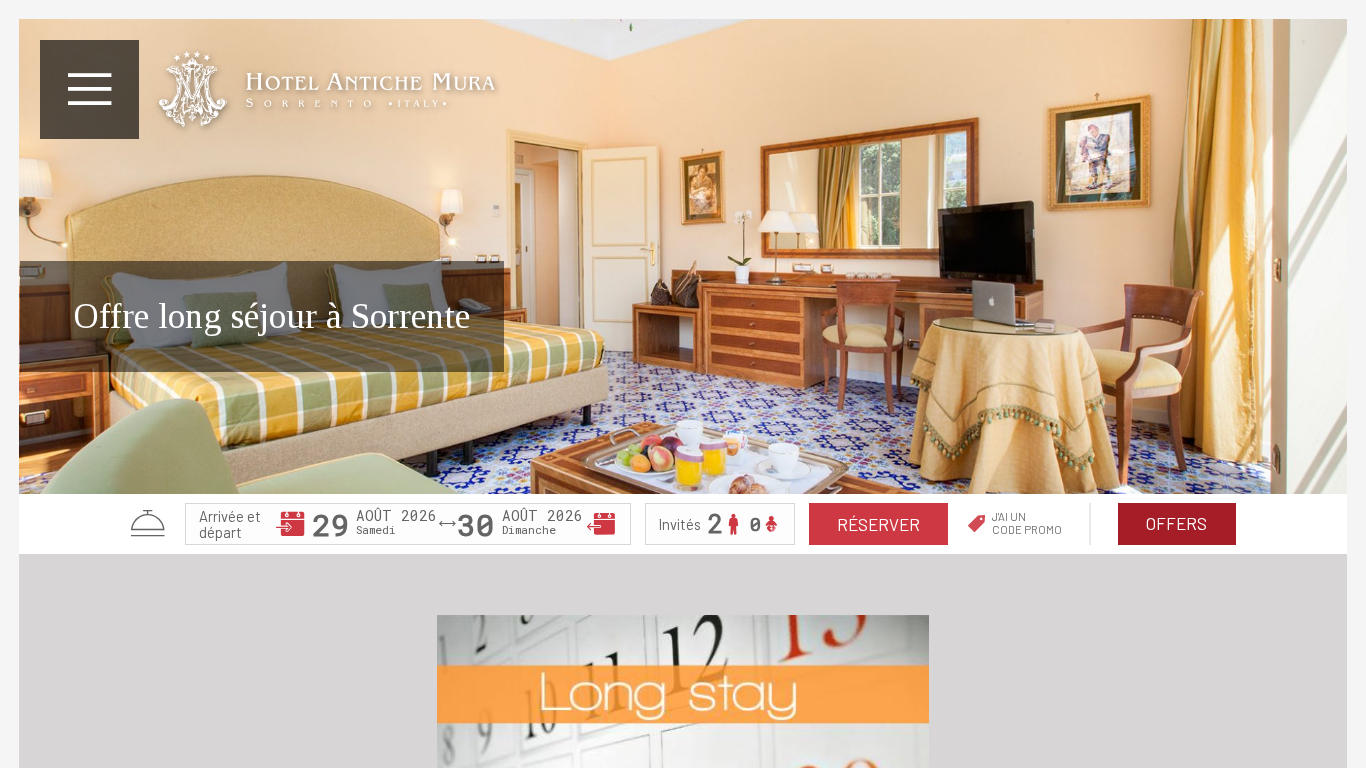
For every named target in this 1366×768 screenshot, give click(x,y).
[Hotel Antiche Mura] (326, 89)
